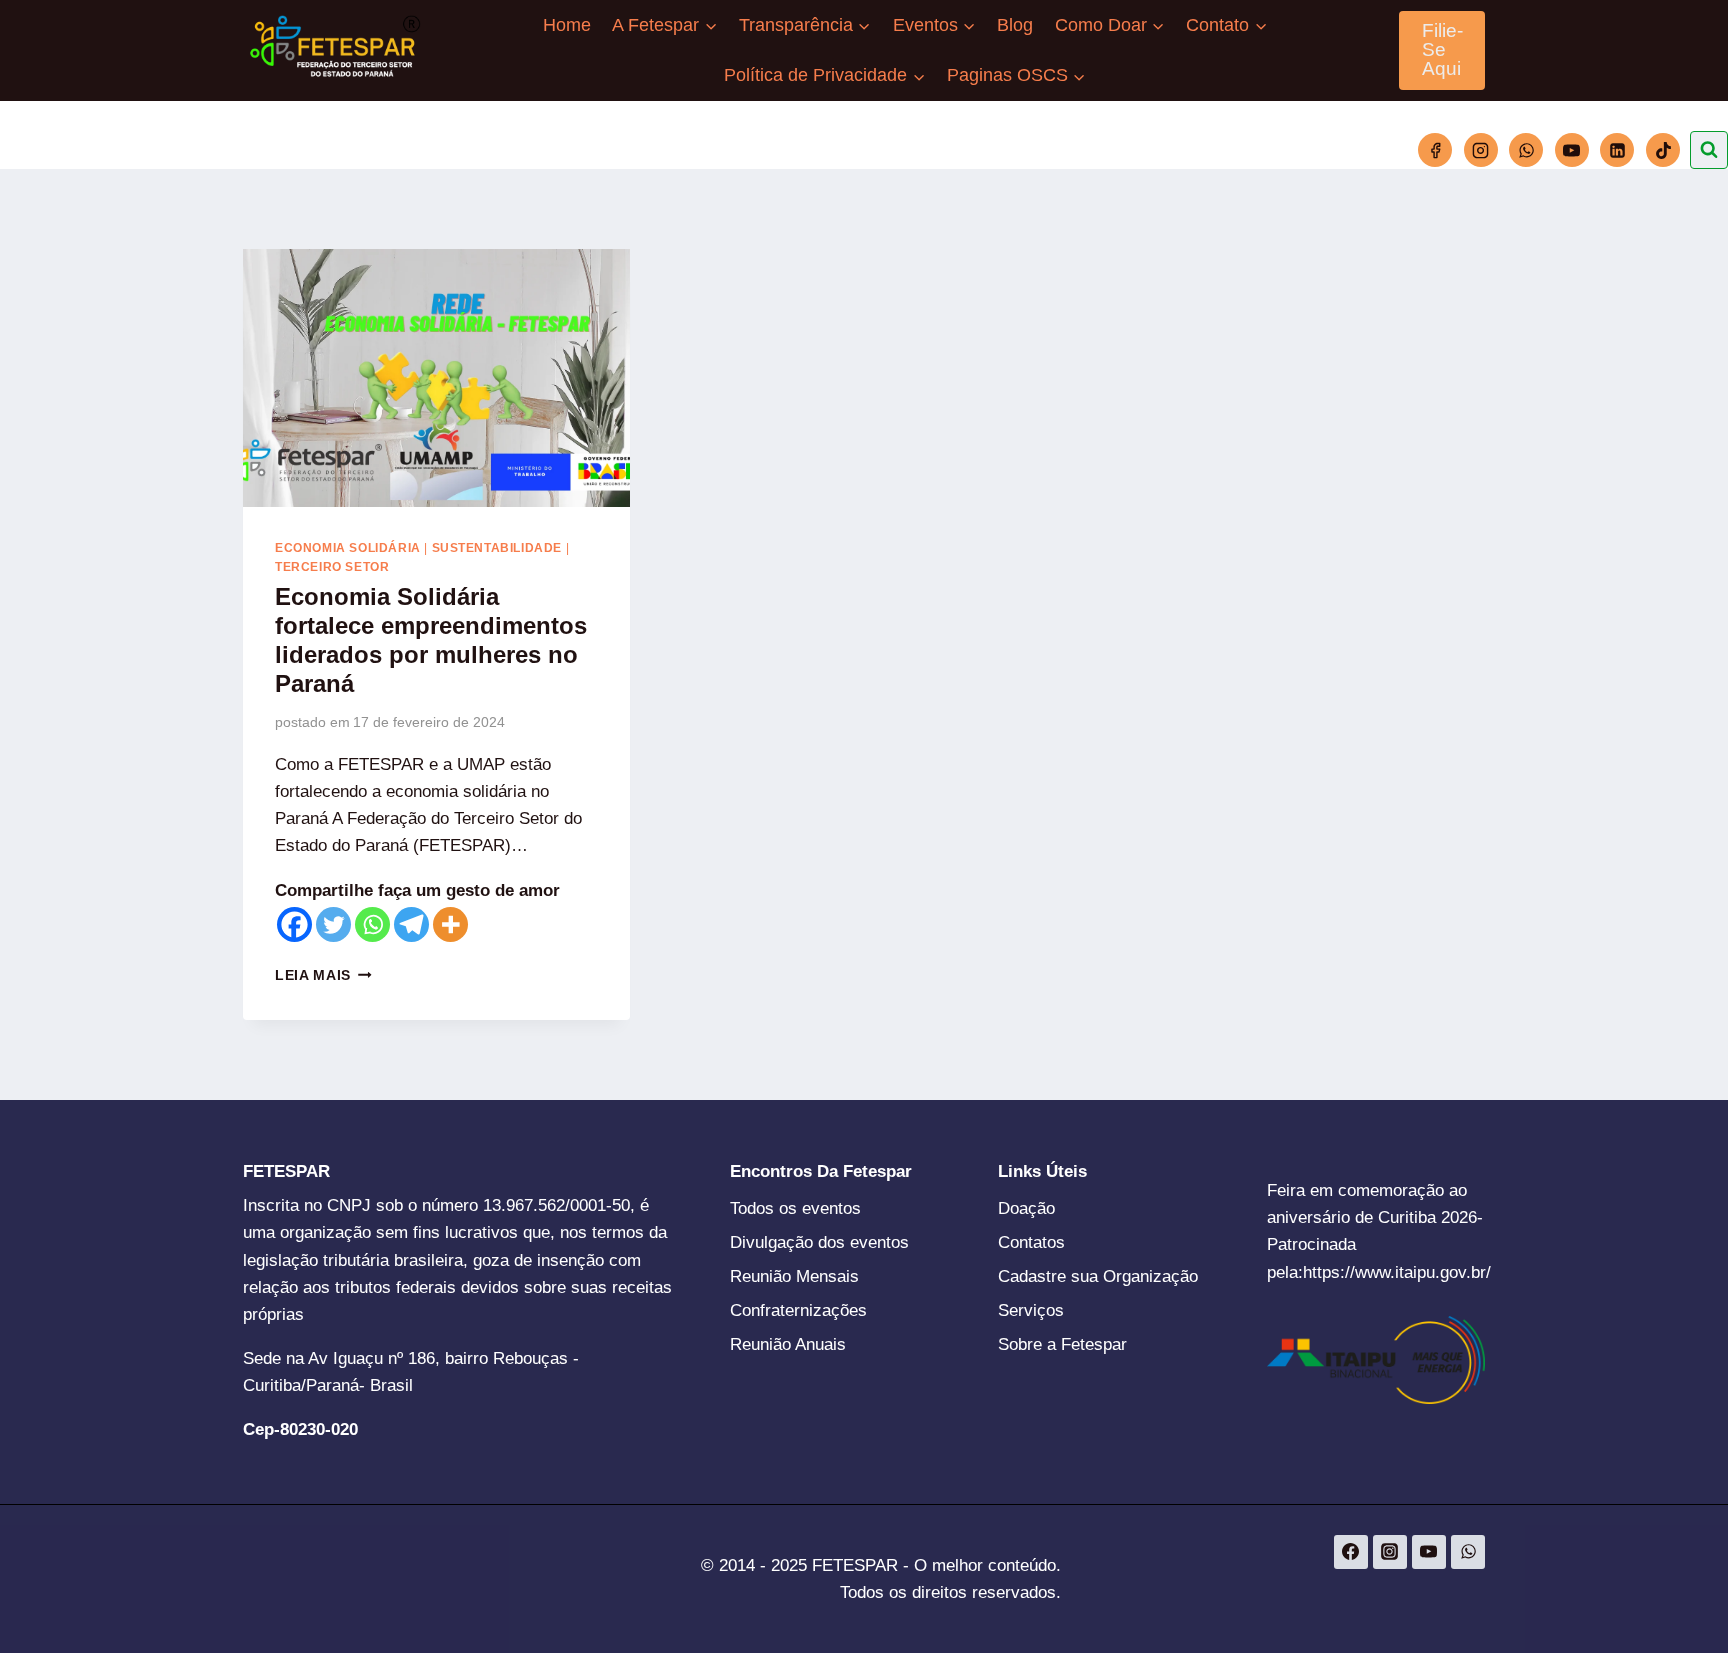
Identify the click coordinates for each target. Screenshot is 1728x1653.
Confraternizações (798, 1310)
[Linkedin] (1617, 150)
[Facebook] (1435, 150)
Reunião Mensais (794, 1276)
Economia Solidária (348, 548)
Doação (1026, 1208)
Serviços (1031, 1310)
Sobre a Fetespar (1062, 1344)
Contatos (1031, 1242)
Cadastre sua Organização (1098, 1276)
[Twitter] (333, 924)
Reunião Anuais (788, 1344)
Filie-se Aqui (1442, 49)
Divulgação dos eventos (819, 1242)
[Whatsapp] (372, 924)
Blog (1015, 25)
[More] (450, 924)
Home (567, 25)
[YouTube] (1572, 150)
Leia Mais (323, 975)
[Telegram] (411, 924)
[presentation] (436, 378)
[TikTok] (1663, 150)
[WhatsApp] (1526, 150)
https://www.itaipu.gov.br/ (1397, 1272)
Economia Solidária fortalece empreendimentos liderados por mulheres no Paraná (431, 639)
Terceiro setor (332, 567)
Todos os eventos (795, 1208)
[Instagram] (1481, 150)
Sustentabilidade (497, 548)
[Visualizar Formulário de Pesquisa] (1709, 150)
